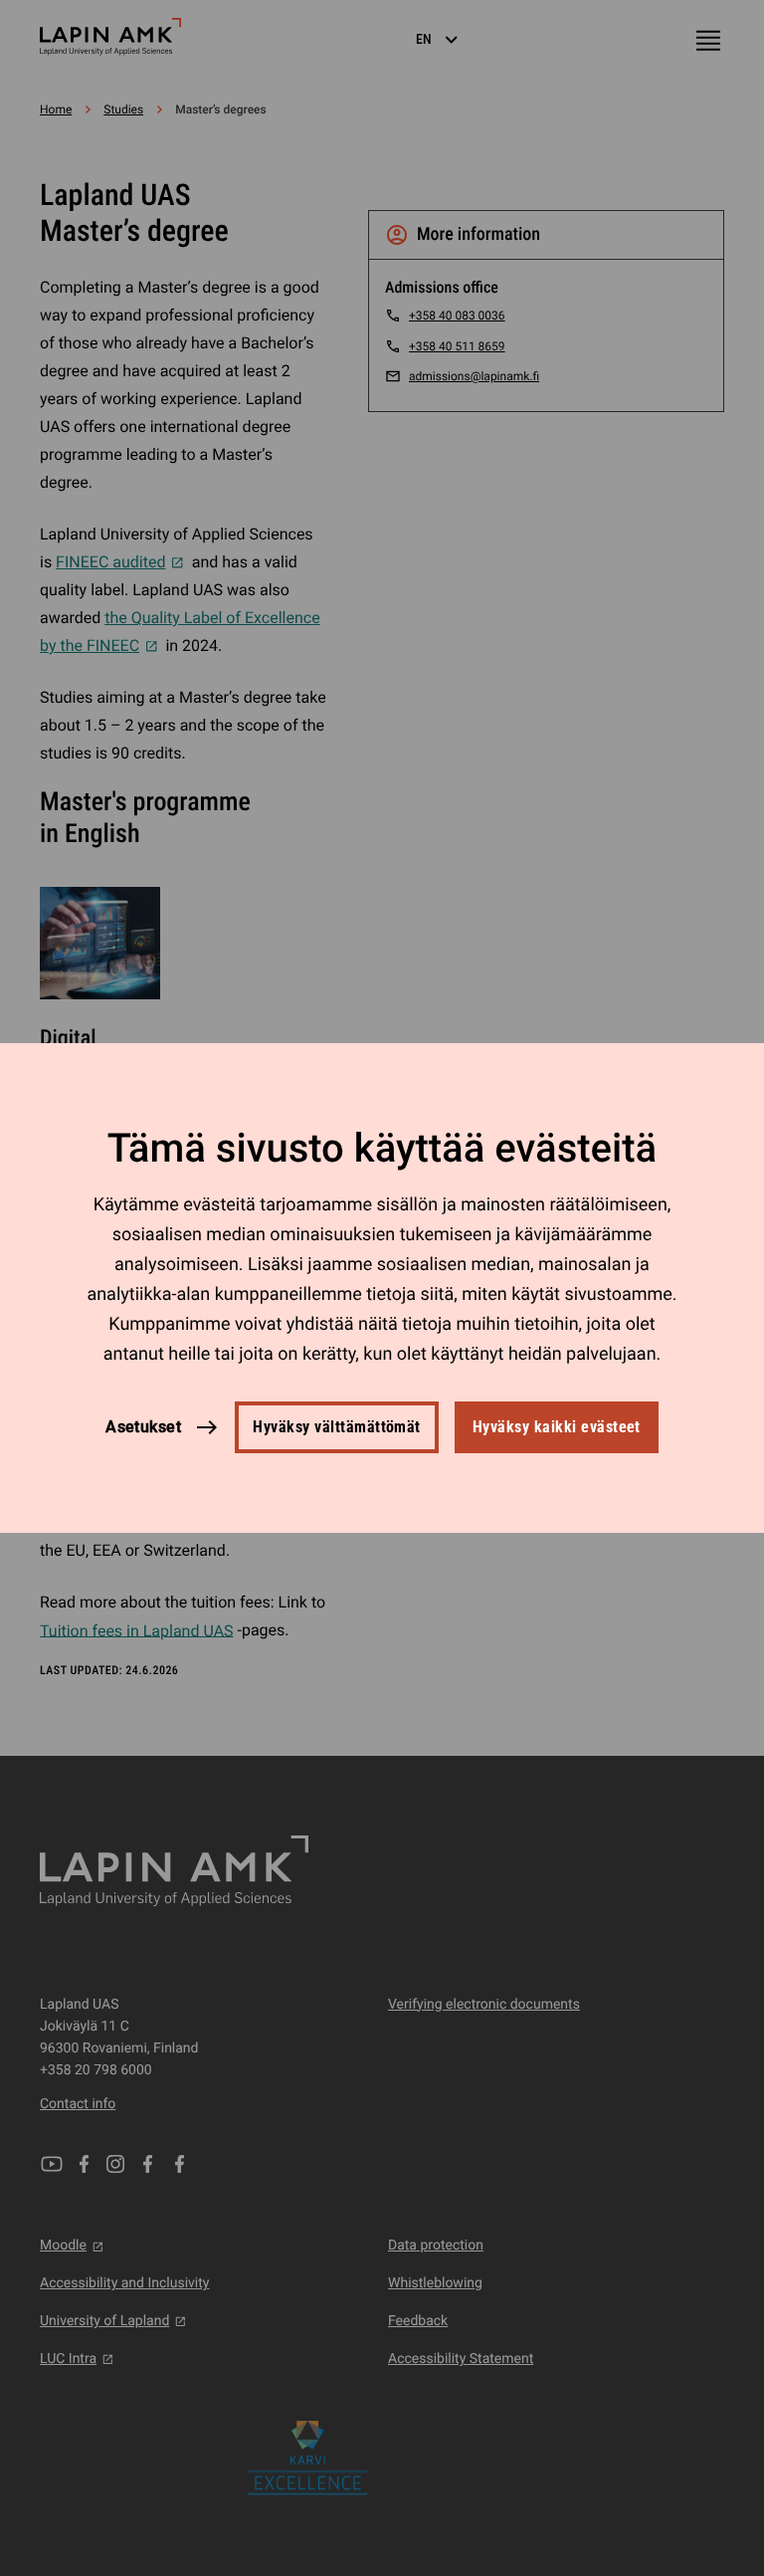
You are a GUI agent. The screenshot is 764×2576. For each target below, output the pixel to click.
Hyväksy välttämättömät (337, 1427)
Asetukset (143, 1427)
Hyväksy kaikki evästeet (557, 1427)
